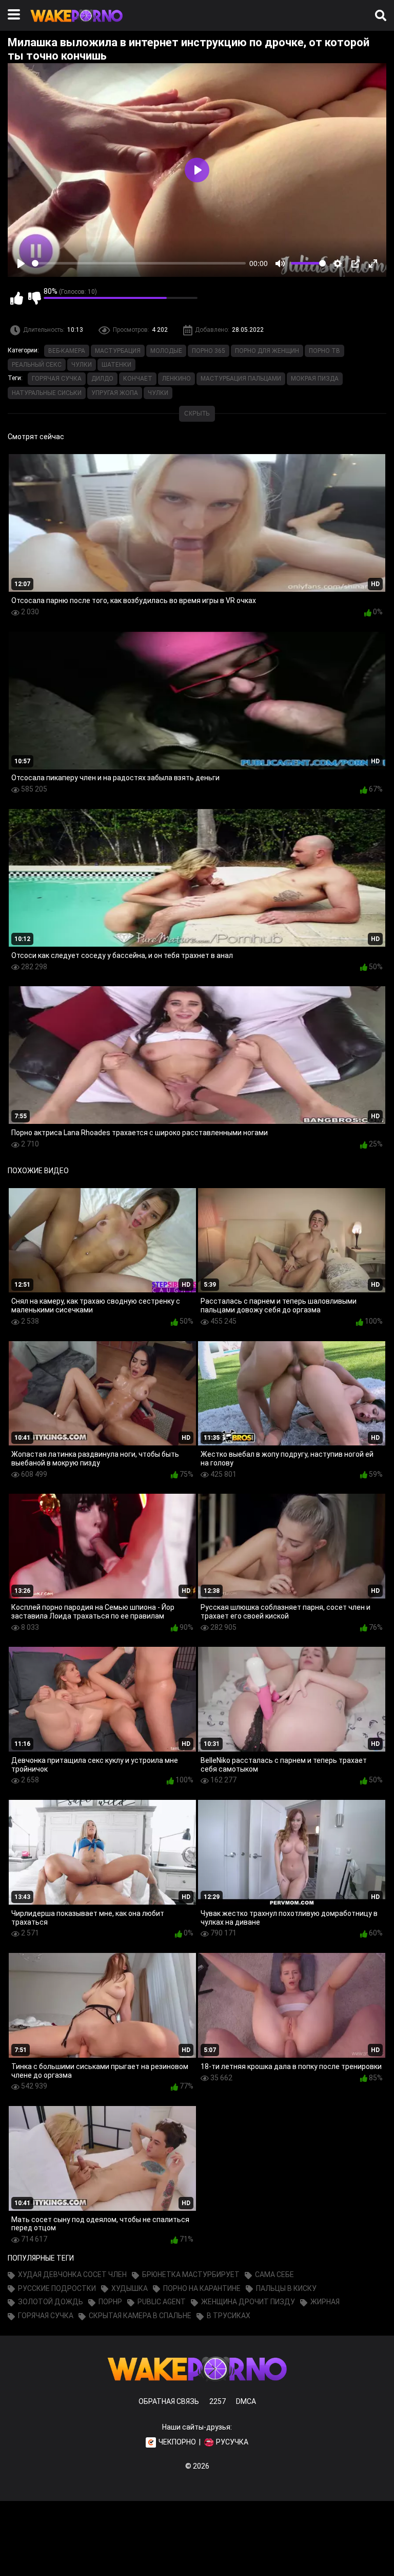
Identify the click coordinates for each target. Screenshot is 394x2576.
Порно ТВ (324, 351)
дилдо (102, 379)
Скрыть (197, 413)
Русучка (232, 2442)
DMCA (246, 2401)
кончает (138, 379)
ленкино (176, 379)
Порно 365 (209, 351)
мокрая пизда (315, 379)
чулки (158, 393)
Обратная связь (169, 2401)
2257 (218, 2401)
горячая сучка (57, 379)
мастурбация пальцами (241, 379)
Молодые (166, 351)
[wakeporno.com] (76, 24)
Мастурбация (118, 351)
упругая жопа (115, 393)
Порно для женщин (267, 351)
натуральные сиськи (47, 393)
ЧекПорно (177, 2442)
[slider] (139, 263)
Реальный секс (37, 365)
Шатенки (116, 365)
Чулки (82, 365)
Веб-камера (67, 351)
